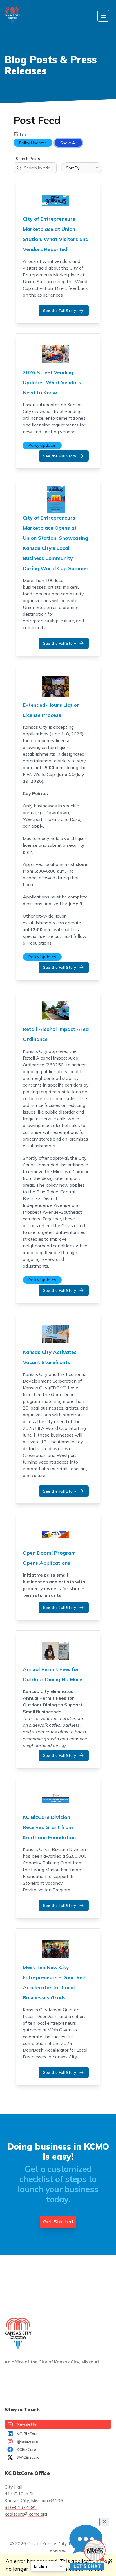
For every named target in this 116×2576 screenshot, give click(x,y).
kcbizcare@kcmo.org (26, 2514)
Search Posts (28, 159)
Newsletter (27, 2424)
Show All (68, 143)
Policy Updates (33, 143)
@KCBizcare (28, 2457)
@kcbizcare (27, 2442)
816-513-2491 (21, 2507)
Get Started (58, 2222)
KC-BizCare (27, 2434)
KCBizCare (26, 2449)
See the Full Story (60, 311)
